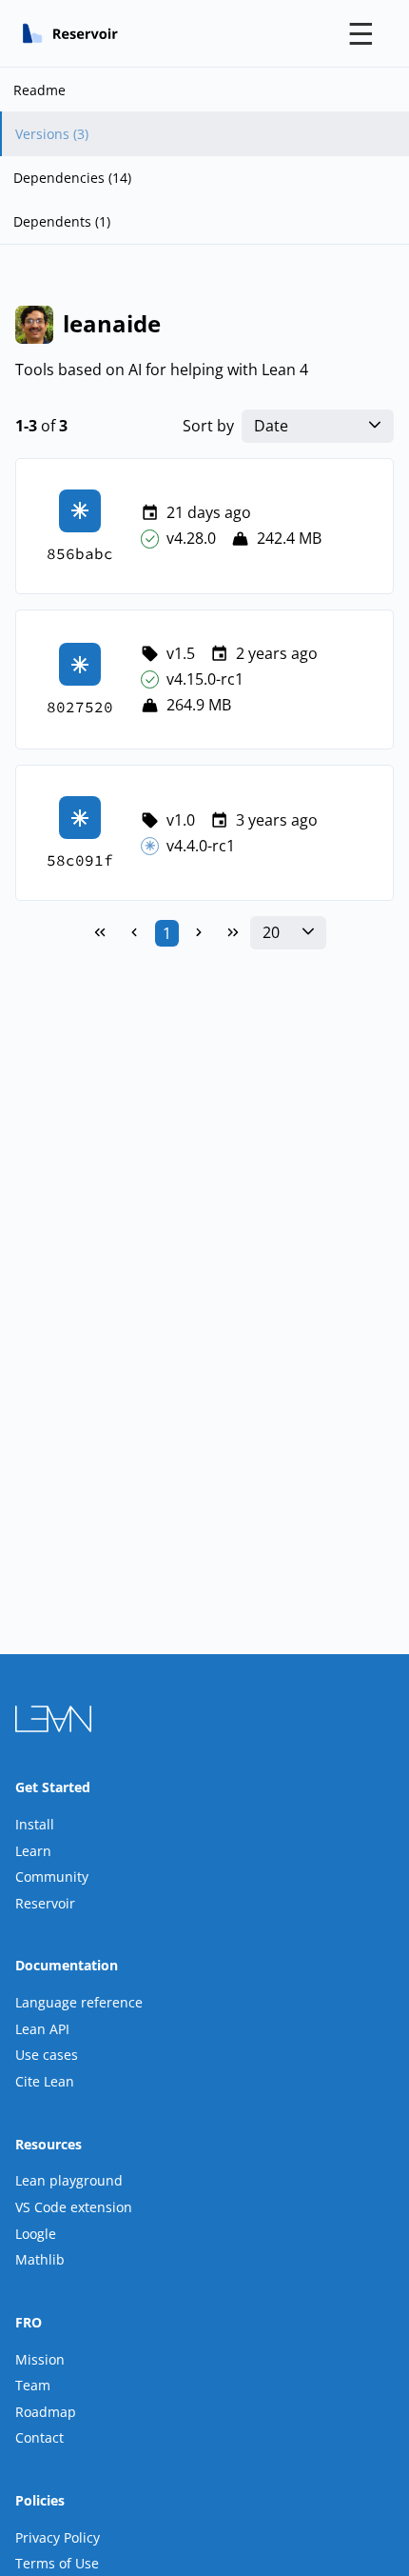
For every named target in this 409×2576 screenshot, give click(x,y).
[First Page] (100, 933)
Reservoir (45, 1903)
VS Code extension (74, 2207)
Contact (39, 2437)
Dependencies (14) (72, 178)
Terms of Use (57, 2563)
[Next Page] (199, 933)
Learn (33, 1851)
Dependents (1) (62, 221)
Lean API (42, 2029)
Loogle (36, 2234)
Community (52, 1877)
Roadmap (46, 2412)
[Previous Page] (134, 933)
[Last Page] (233, 933)
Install (35, 1824)
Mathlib (40, 2259)
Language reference (79, 2002)
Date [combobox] (271, 426)
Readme (39, 90)
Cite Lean (45, 2081)
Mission (40, 2359)
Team (33, 2385)
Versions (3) (52, 134)
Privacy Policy (58, 2537)
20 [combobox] (271, 933)
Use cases (47, 2055)
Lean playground (69, 2180)
